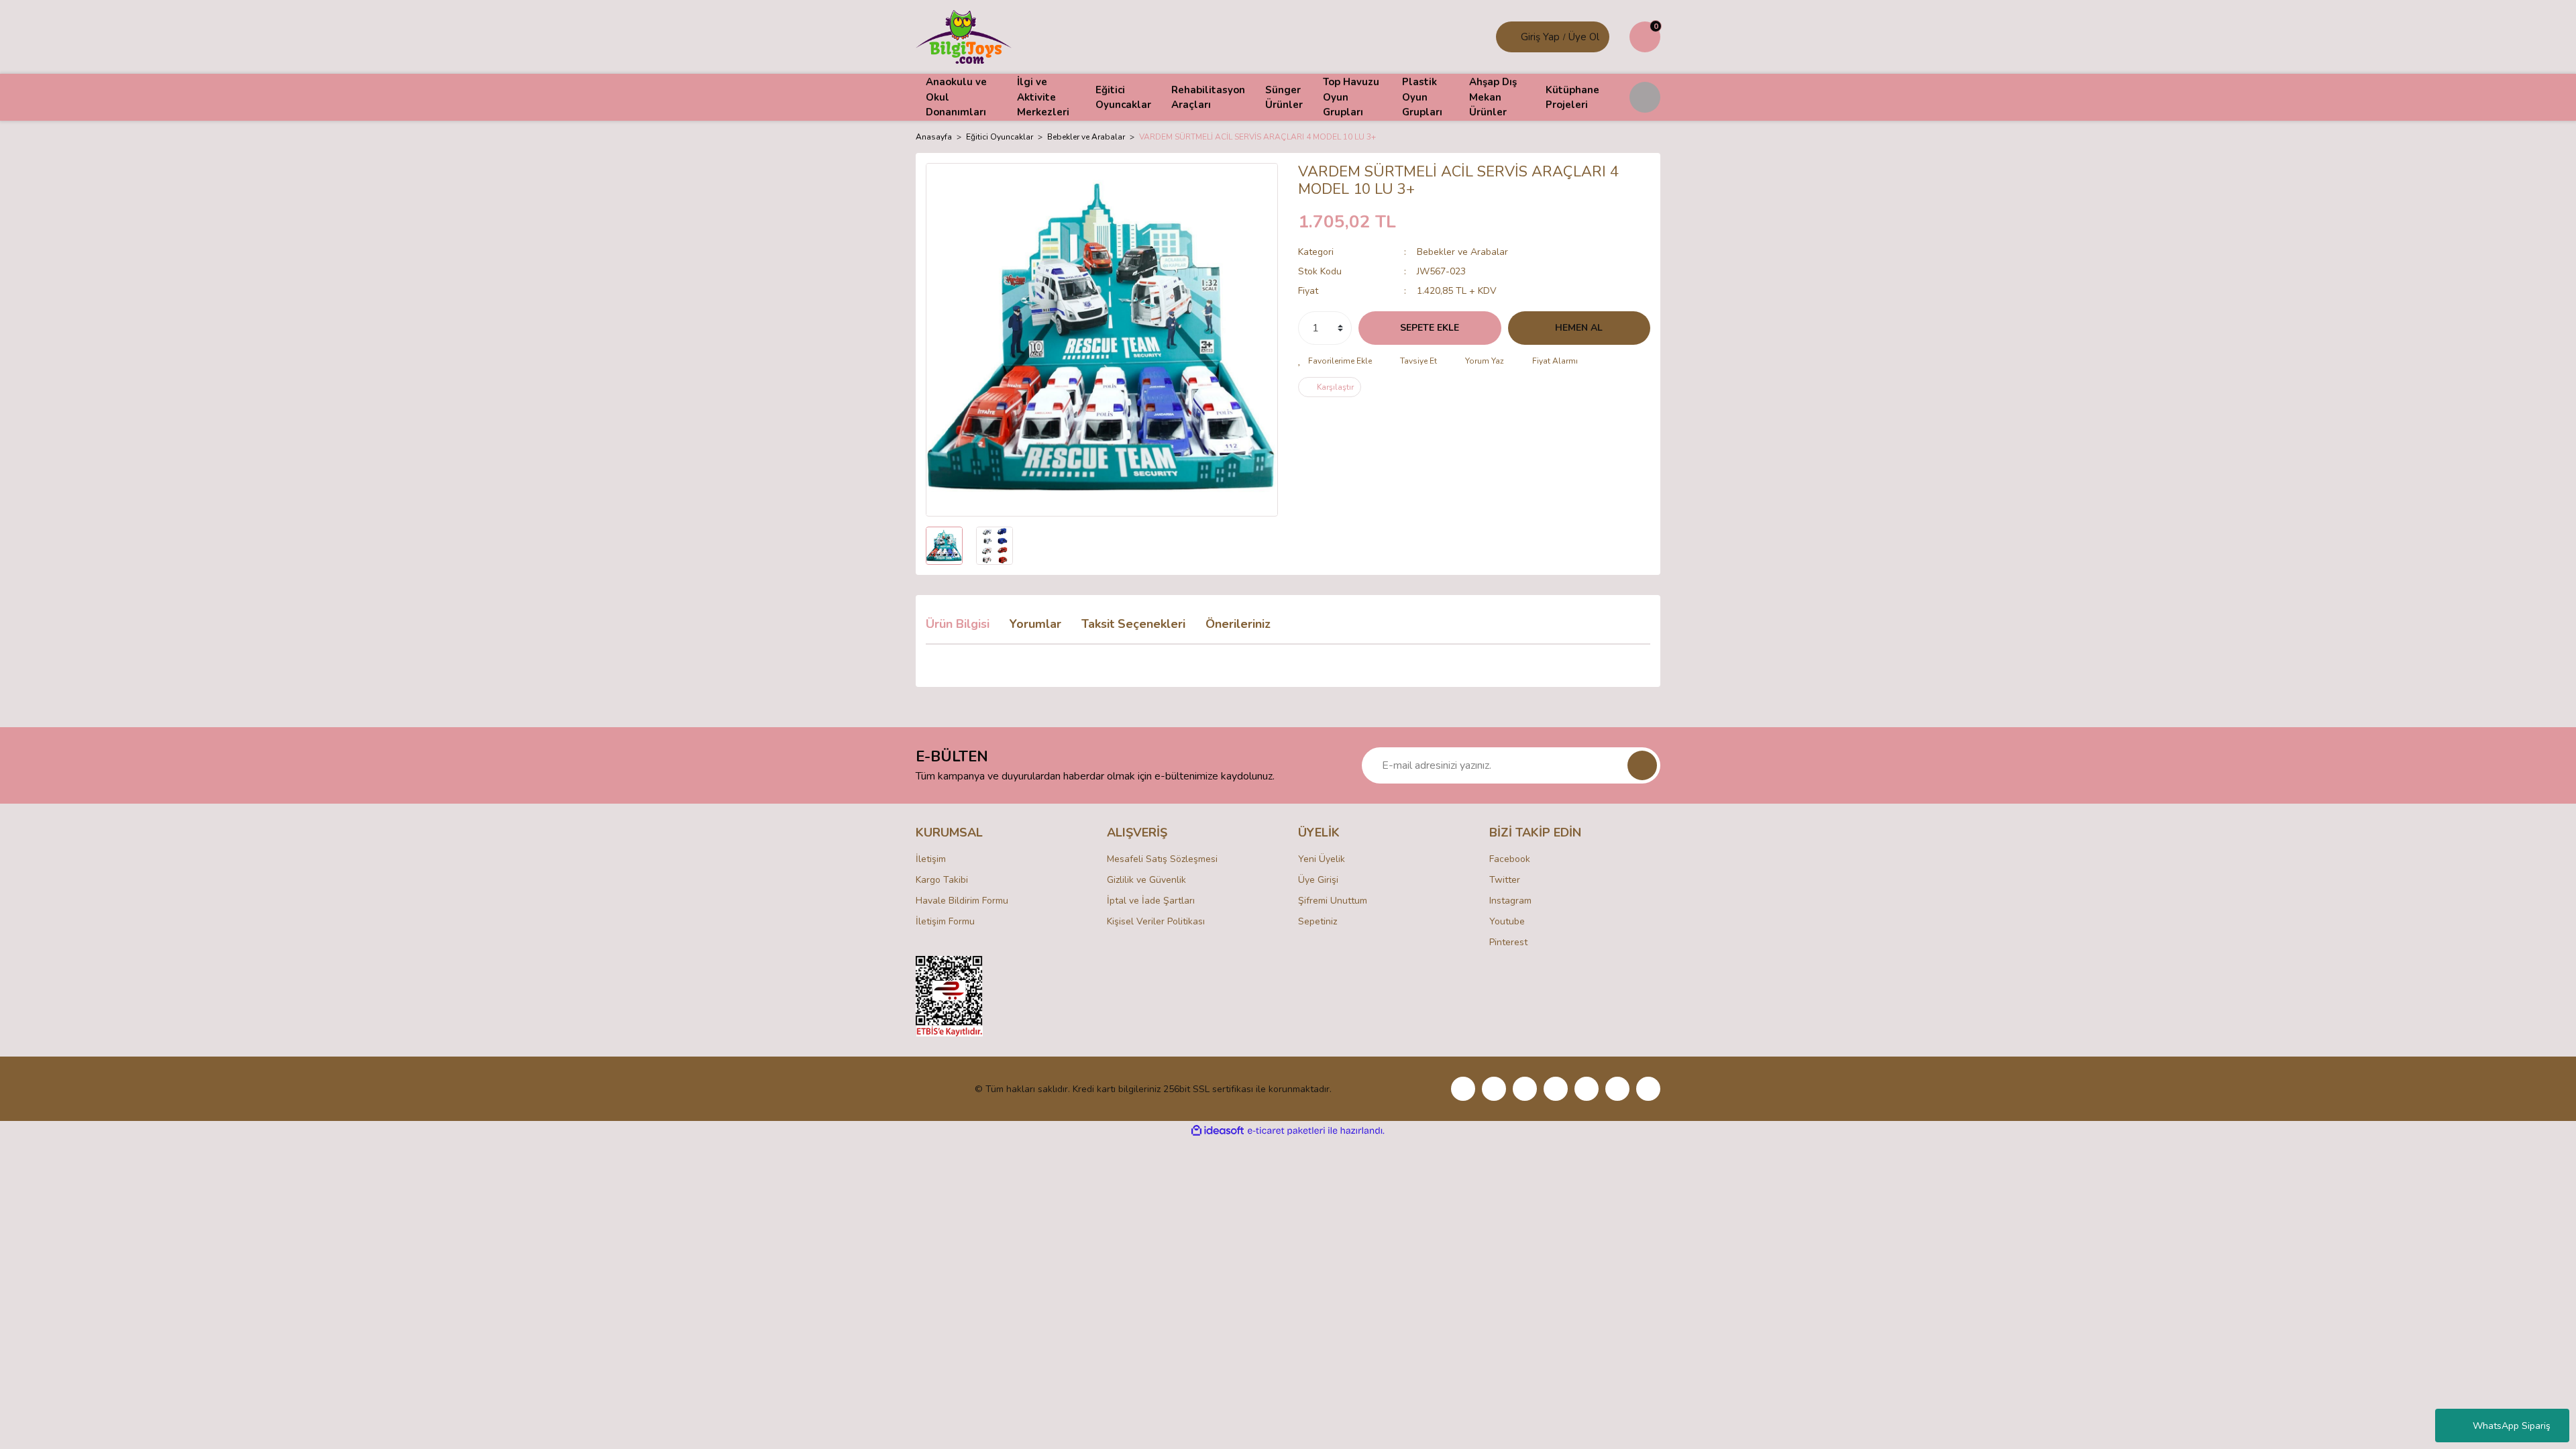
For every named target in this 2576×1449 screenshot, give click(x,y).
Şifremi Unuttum (1333, 901)
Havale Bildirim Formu (962, 901)
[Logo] (964, 36)
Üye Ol (1584, 37)
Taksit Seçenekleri (1133, 624)
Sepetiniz (1318, 921)
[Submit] (1642, 765)
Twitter (1505, 880)
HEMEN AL (1579, 328)
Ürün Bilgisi (958, 624)
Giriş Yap (1540, 37)
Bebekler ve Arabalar (1462, 252)
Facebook (1510, 859)
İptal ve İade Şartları (1151, 901)
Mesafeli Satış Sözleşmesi (1162, 859)
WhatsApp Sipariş (2512, 1426)
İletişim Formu (945, 921)
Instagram (1510, 901)
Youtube (1507, 921)
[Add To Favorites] (1335, 361)
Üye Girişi (1318, 880)
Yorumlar (1035, 624)
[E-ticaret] (1286, 1131)
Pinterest (1508, 942)
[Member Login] (1510, 37)
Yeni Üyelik (1322, 859)
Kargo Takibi (942, 880)
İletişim (931, 859)
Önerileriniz (1238, 624)
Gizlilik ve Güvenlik (1146, 880)
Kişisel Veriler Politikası (1156, 921)
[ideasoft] (1218, 1131)
